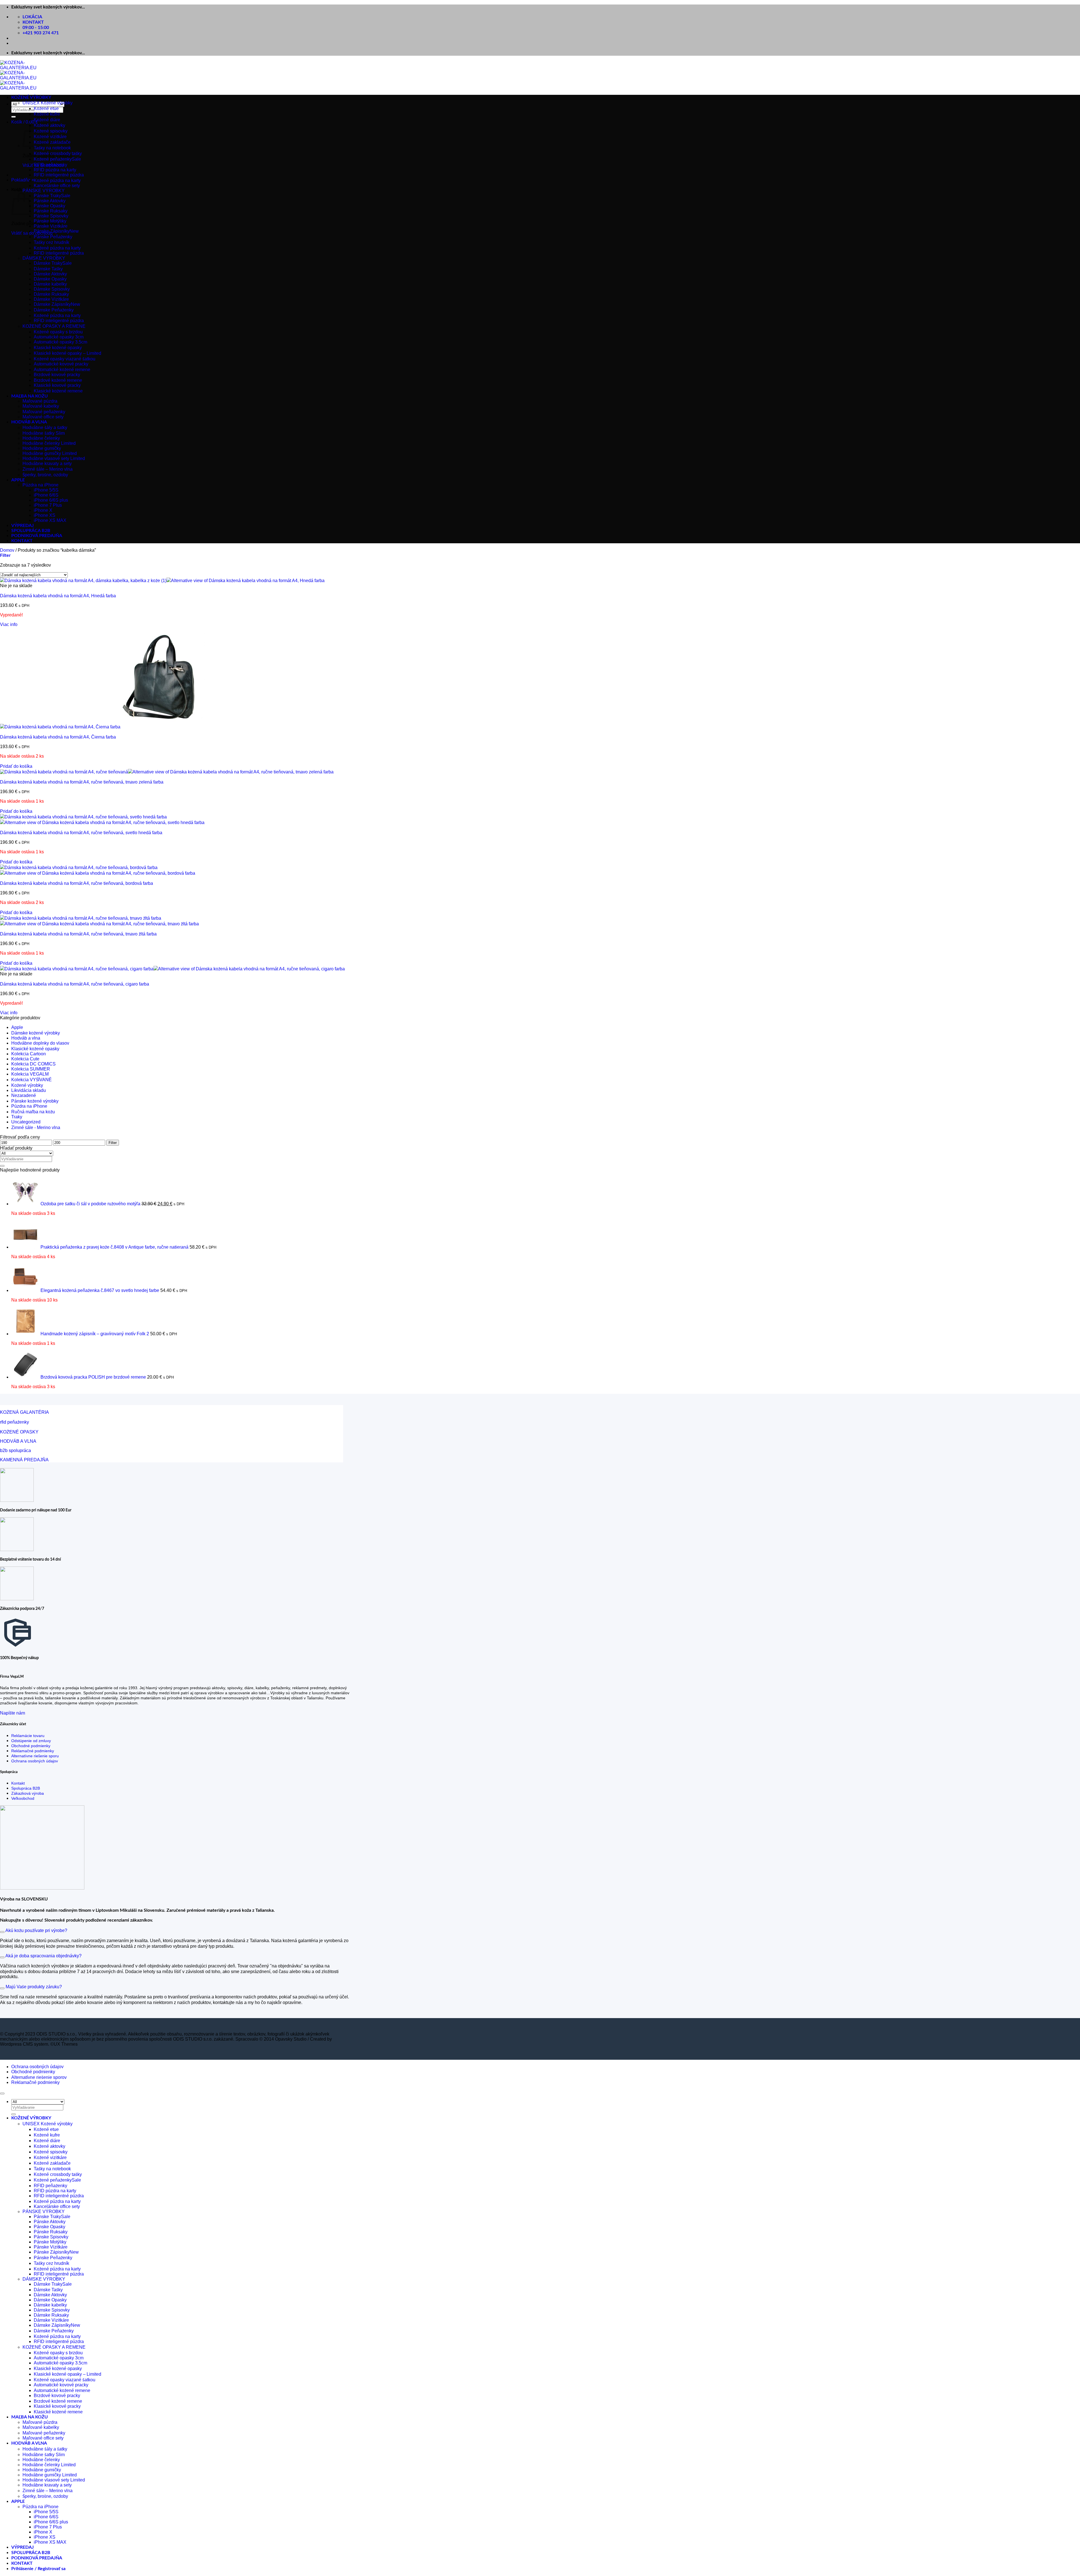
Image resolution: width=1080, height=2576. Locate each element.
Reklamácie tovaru (28, 1736)
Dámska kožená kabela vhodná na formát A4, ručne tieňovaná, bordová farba (76, 883)
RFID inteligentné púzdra (59, 175)
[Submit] (13, 117)
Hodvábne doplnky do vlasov (40, 1043)
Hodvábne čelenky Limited (49, 443)
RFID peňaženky (50, 165)
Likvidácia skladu (29, 1090)
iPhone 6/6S (46, 495)
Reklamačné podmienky (33, 1751)
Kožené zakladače (52, 142)
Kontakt (18, 1783)
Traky (17, 1117)
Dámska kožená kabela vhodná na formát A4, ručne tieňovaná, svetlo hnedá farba (81, 833)
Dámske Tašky (48, 269)
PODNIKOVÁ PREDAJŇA (37, 536)
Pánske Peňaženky (53, 237)
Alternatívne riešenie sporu (35, 1756)
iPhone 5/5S (46, 490)
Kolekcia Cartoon (29, 1054)
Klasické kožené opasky (58, 348)
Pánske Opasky (49, 206)
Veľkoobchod (23, 1798)
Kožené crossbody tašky (58, 153)
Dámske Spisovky (52, 289)
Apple (17, 1027)
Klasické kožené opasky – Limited (67, 353)
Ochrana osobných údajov (35, 1761)
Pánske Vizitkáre (51, 226)
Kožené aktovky (49, 125)
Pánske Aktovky (50, 201)
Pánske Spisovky (51, 216)
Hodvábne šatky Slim (44, 433)
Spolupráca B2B (26, 1788)
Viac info (9, 624)
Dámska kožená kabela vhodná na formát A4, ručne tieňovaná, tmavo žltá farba (78, 934)
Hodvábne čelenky (41, 438)
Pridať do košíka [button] (16, 766)
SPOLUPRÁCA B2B (31, 531)
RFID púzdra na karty (55, 170)
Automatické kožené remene (62, 370)
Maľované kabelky (41, 406)
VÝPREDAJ (22, 526)
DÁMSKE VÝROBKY (44, 258)
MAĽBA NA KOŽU (30, 396)
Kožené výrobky (27, 1085)
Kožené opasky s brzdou (58, 332)
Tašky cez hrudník (51, 242)
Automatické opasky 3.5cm (60, 342)
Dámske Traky (48, 263)
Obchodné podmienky (31, 1746)
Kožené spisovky (51, 131)
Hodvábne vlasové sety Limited (54, 458)
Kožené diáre (47, 120)
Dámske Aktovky (50, 274)
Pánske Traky (47, 196)
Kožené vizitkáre (50, 137)
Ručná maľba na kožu (33, 1112)
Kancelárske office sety (57, 186)
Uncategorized (26, 1122)
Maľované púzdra (40, 401)
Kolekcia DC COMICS (33, 1064)
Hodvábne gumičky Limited (50, 453)
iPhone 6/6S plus (51, 500)
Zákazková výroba (28, 1793)
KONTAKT (22, 541)
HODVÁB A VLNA (29, 422)
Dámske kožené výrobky (36, 1033)
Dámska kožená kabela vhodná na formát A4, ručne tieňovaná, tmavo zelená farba (82, 782)
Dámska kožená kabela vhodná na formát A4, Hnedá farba (58, 596)
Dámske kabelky (50, 284)
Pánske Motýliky (50, 221)
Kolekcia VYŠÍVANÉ (31, 1080)
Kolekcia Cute (25, 1059)
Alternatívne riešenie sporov (39, 2077)
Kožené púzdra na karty (57, 180)
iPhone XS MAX (50, 520)
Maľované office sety (43, 417)
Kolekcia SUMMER (31, 1069)
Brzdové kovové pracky (57, 375)
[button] (25, 122)
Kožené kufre (47, 114)
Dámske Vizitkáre (51, 299)
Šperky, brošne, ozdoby (45, 475)
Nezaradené (24, 1095)
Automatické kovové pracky (61, 364)
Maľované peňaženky (44, 412)
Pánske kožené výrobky (35, 1101)
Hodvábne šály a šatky (45, 428)
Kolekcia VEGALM (30, 1074)
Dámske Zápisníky (52, 304)
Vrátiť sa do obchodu (32, 233)
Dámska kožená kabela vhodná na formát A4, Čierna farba (58, 737)
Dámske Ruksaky (51, 294)
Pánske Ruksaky (51, 211)
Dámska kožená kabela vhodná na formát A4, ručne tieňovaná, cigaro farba (75, 984)
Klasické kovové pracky (57, 385)
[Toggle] (2, 1932)
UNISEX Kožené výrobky (48, 103)
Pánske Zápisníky (52, 231)
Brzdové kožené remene (58, 380)
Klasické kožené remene (58, 391)
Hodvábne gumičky (42, 448)
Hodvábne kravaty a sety (47, 464)
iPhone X (43, 510)
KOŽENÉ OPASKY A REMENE (54, 326)
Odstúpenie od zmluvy (31, 1741)
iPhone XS (45, 515)
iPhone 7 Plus (48, 505)
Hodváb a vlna (26, 1038)
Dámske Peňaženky (54, 310)
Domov (7, 550)
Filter (113, 1143)
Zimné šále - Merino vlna (36, 1127)
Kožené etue (46, 108)
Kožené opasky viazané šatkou (65, 359)
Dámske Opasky (50, 279)
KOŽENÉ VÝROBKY (31, 97)
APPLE (18, 480)
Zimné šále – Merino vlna (48, 469)
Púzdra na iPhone (40, 485)
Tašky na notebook (52, 148)
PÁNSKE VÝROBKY (44, 191)
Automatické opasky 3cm (59, 337)
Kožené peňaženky (53, 159)
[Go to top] (2, 2093)
